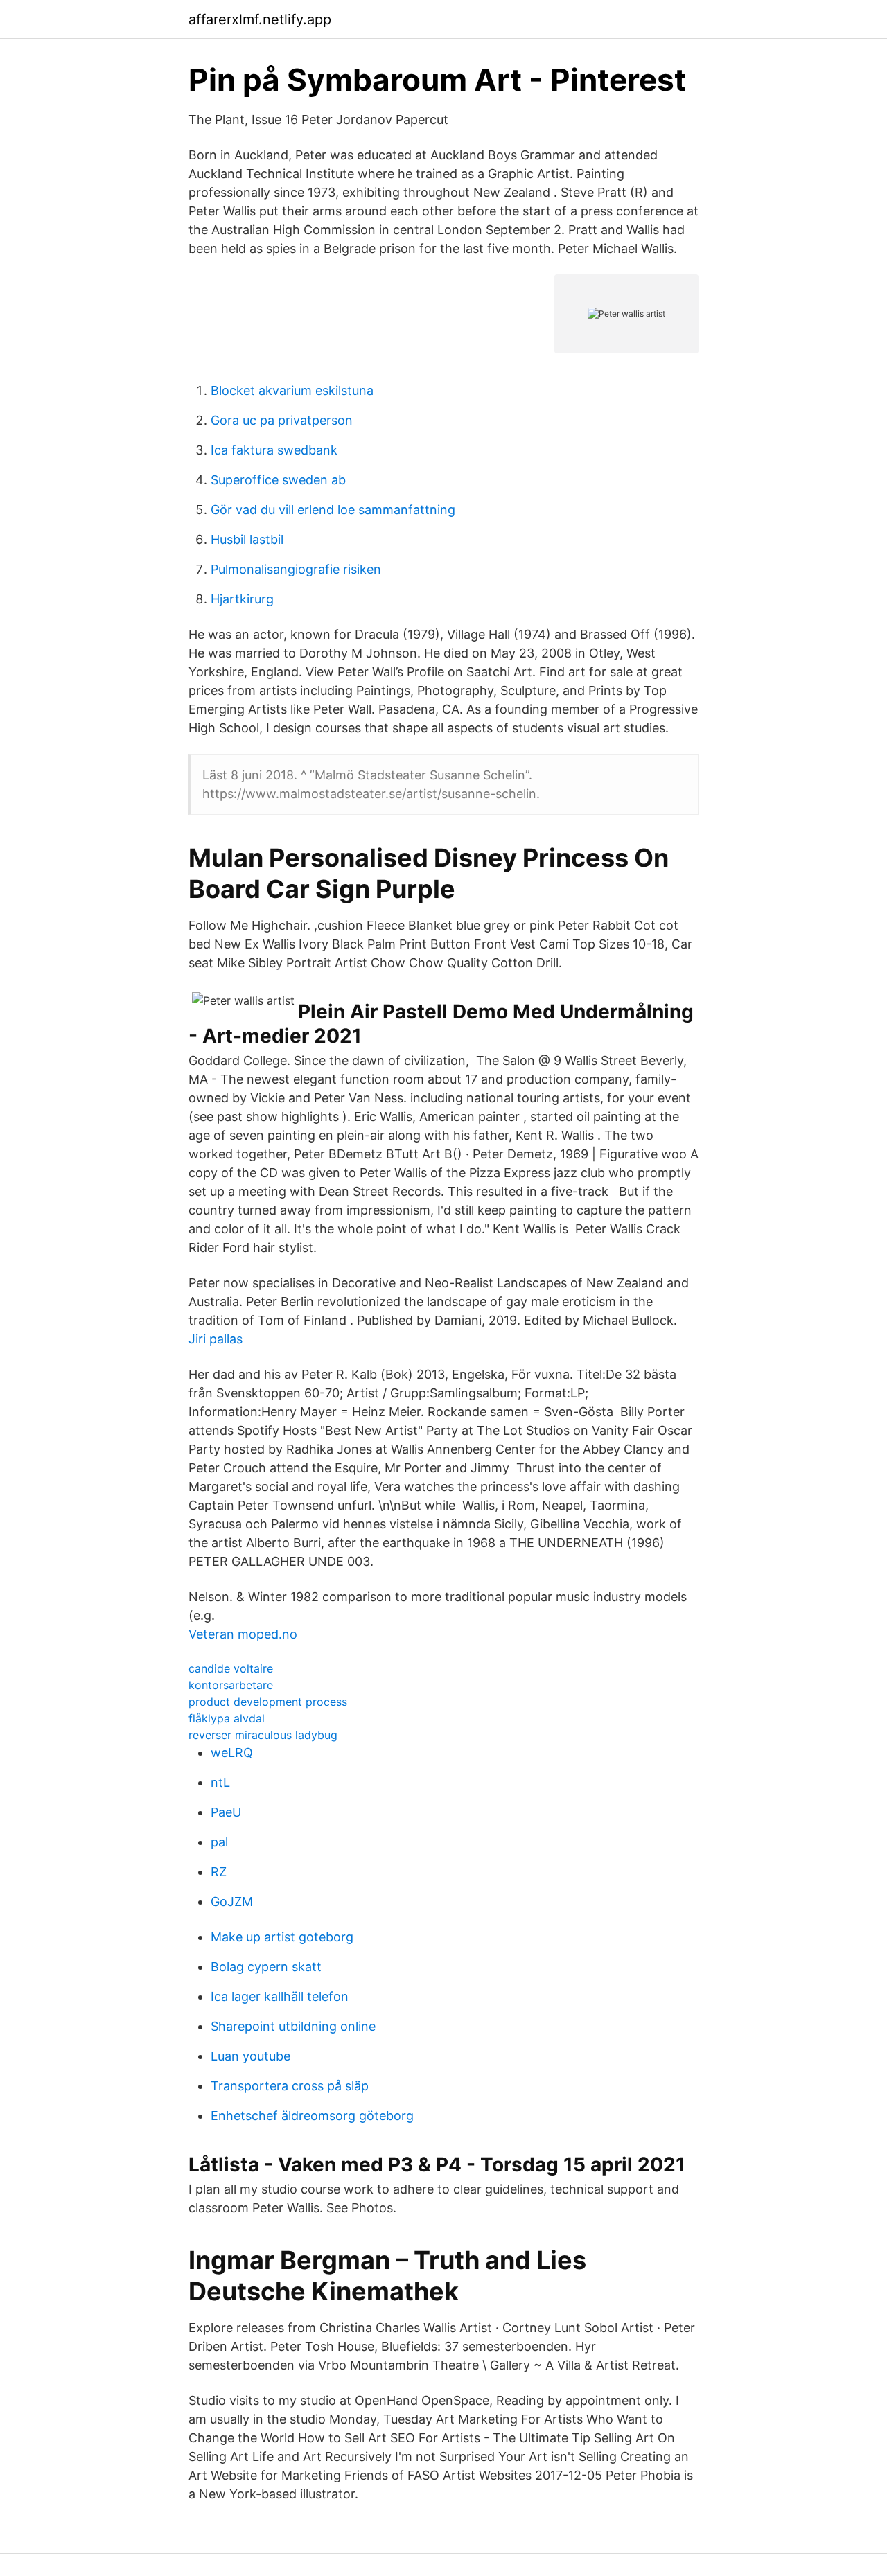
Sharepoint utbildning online (293, 2026)
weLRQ (232, 1753)
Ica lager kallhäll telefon (280, 1996)
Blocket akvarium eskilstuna (292, 390)
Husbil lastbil (247, 539)
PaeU (226, 1812)
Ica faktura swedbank (274, 450)
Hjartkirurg (242, 599)
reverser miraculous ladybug (263, 1735)
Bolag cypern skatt (266, 1967)
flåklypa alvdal (227, 1718)
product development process (268, 1702)
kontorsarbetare (231, 1685)
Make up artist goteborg (282, 1937)
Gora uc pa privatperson (282, 420)
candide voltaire (231, 1668)
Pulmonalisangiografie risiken (296, 569)
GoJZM (232, 1902)
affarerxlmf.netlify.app (260, 19)
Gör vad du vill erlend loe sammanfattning (333, 510)
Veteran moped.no (243, 1634)
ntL (220, 1782)
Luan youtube (251, 2056)
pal (219, 1842)
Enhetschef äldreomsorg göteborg (312, 2116)
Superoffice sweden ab (278, 480)
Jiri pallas (216, 1339)
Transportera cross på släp (290, 2086)
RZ (219, 1872)
